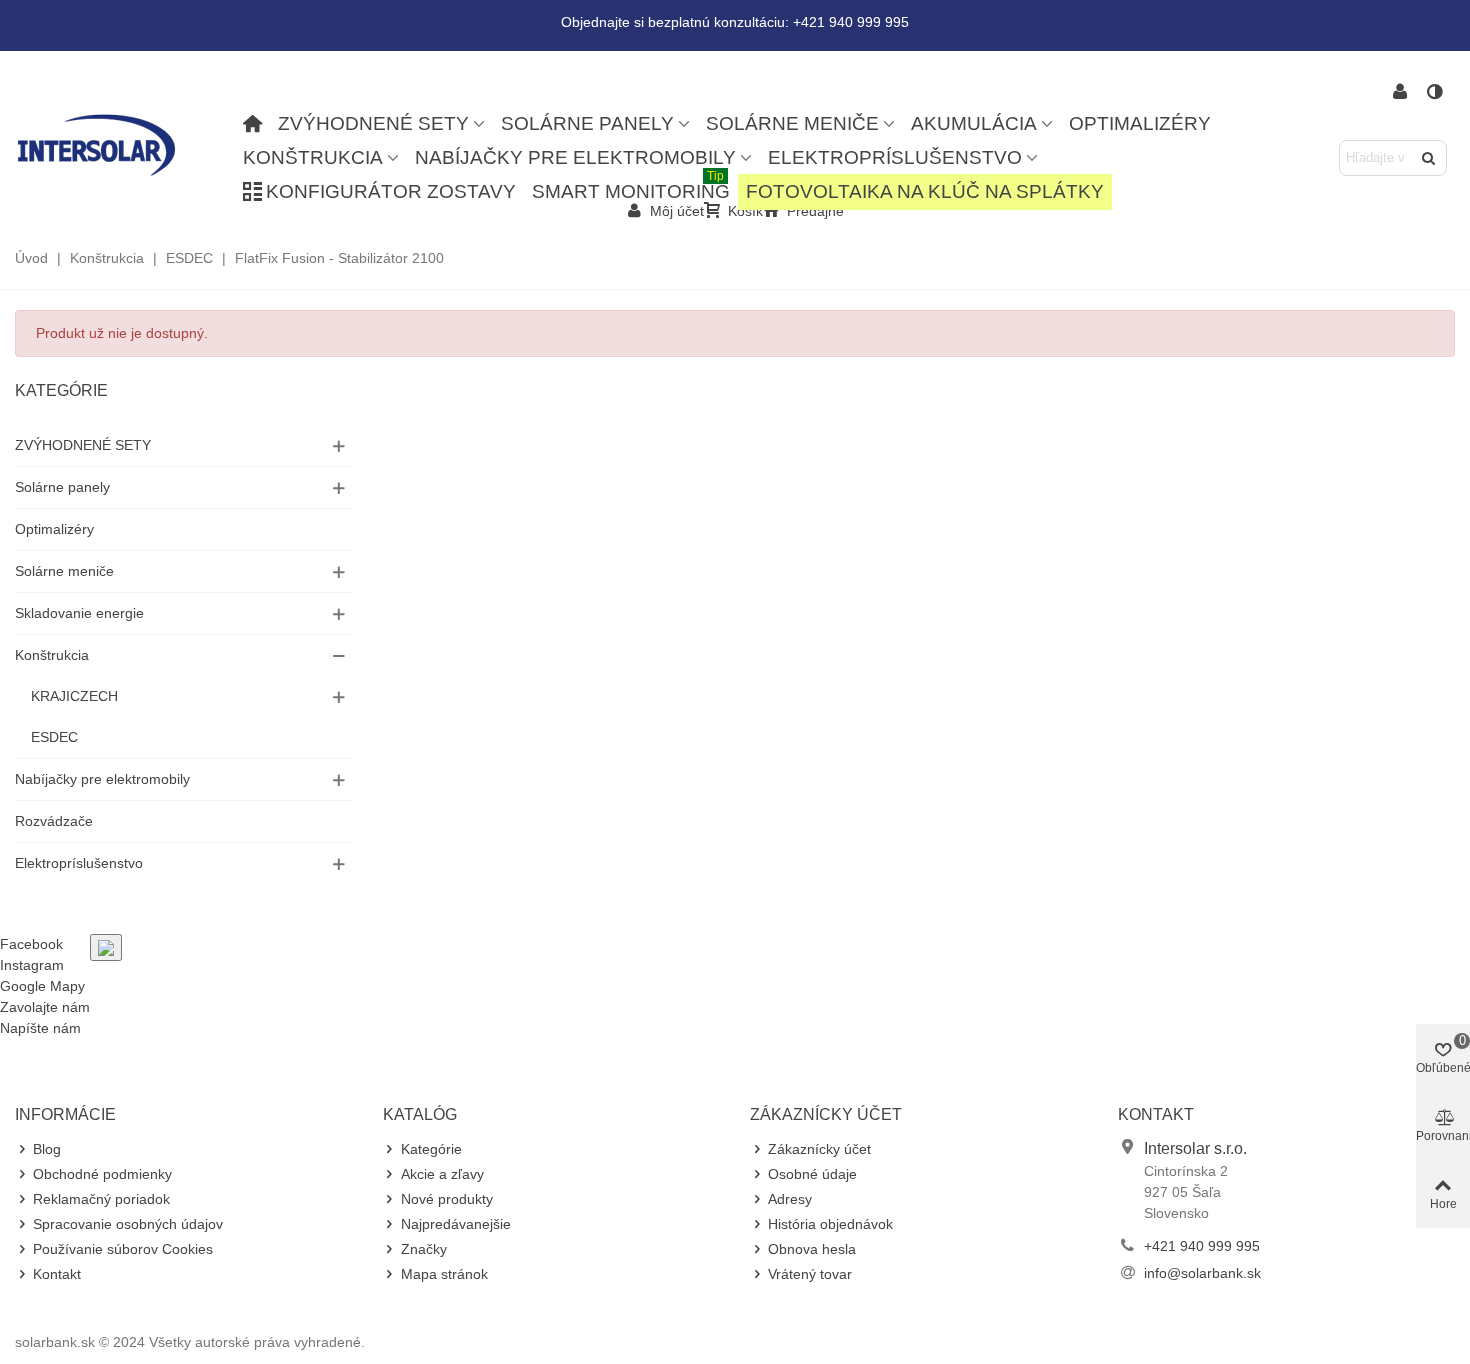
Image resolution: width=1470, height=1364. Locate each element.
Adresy (790, 1199)
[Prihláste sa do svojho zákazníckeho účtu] (1400, 92)
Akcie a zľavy (442, 1174)
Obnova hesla (812, 1249)
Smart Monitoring (631, 188)
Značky (424, 1249)
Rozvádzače (54, 821)
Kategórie (61, 390)
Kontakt (57, 1274)
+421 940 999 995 (1202, 1246)
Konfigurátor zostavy (391, 191)
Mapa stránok (444, 1274)
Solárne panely (587, 123)
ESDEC (54, 737)
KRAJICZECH (74, 696)
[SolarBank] (125, 144)
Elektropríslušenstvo (895, 157)
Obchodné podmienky (102, 1174)
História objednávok (830, 1224)
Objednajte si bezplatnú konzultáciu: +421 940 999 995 (735, 22)
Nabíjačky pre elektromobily (575, 157)
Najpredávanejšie (456, 1224)
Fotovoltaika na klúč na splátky (925, 191)
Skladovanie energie (79, 613)
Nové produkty (447, 1199)
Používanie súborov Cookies (123, 1249)
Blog (47, 1149)
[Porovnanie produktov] (1436, 92)
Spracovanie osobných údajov (128, 1224)
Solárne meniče (792, 123)
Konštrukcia (313, 157)
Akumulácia (974, 123)
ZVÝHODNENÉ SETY (373, 123)
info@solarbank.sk (1202, 1273)
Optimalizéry (1140, 123)
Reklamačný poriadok (101, 1199)
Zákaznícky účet (819, 1149)
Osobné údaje (812, 1174)
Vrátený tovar (810, 1274)
